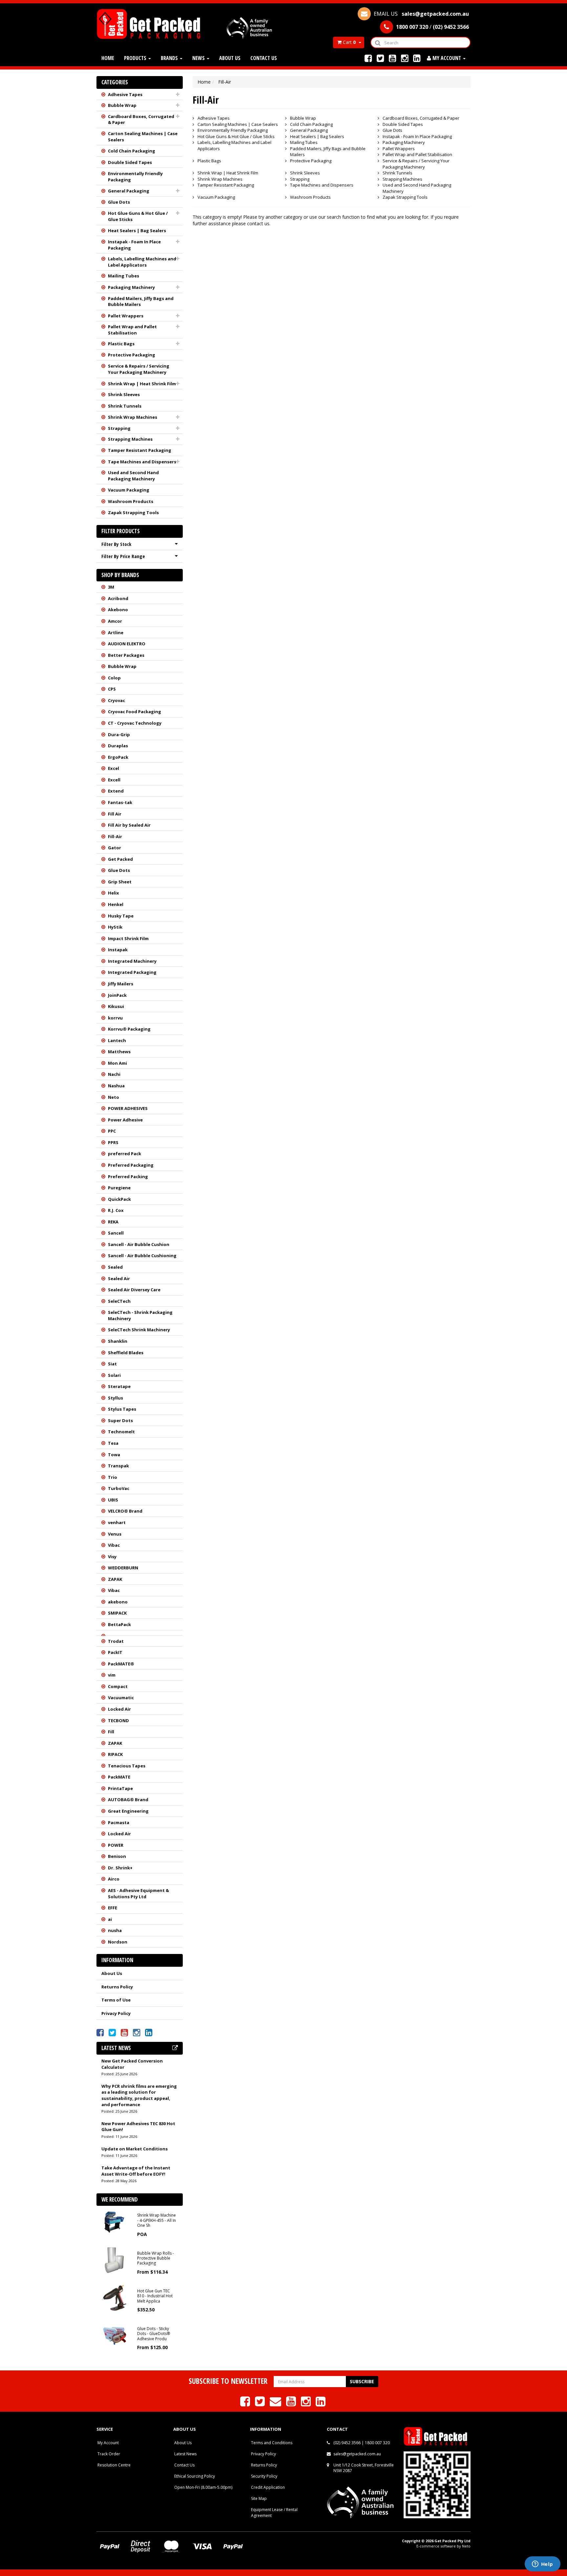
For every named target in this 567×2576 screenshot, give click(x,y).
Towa (114, 1455)
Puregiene (119, 1188)
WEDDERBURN (123, 1568)
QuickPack (119, 1199)
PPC (112, 1131)
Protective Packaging (132, 355)
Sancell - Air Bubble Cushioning (142, 1256)
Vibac (114, 1545)
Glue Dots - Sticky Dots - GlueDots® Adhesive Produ (154, 2334)
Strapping (119, 428)
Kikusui (116, 1006)
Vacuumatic (121, 1698)
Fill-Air (115, 836)
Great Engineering (128, 1811)
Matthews (119, 1052)
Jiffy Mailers (121, 984)
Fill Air (115, 814)
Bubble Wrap (122, 105)
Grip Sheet (120, 882)
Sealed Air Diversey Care (134, 1290)
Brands (170, 58)
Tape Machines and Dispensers (142, 462)
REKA (113, 1222)
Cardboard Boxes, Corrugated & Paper (141, 120)
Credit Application (268, 2487)
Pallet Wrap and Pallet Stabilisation (132, 330)
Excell (114, 780)
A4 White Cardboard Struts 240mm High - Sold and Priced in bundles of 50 (63, 2549)
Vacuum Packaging (129, 490)
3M (111, 587)
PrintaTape (120, 1788)
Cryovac (116, 700)
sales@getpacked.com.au (357, 2454)
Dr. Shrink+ (120, 1868)
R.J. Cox (116, 1210)
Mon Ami (117, 1063)
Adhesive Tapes (125, 94)
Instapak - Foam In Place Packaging (134, 245)
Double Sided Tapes (130, 162)
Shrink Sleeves (124, 394)
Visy (112, 1557)
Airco (114, 1879)
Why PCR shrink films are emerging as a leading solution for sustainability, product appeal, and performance (139, 2095)
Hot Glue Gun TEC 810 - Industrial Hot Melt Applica (155, 2296)
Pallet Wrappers (126, 316)
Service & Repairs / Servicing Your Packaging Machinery (139, 369)
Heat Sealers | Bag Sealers (137, 231)
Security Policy (264, 2476)
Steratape (119, 1386)
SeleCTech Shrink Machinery (139, 1330)
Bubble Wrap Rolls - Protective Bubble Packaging (156, 2258)
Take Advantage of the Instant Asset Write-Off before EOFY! (136, 2171)
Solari (114, 1375)
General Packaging (129, 191)
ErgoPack (118, 757)
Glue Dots (119, 202)
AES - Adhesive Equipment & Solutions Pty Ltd (138, 1893)
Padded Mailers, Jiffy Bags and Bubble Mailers (141, 302)
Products (136, 58)
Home (108, 58)
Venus (115, 1534)
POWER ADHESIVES (128, 1108)
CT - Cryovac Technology (135, 723)
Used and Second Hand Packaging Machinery (133, 476)
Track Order (109, 2454)
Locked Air (119, 1709)
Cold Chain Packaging (132, 151)
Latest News (185, 2454)
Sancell (116, 1233)
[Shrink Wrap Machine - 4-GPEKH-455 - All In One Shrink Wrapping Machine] (114, 2222)
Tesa (113, 1443)
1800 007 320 (377, 2443)
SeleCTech (119, 1301)
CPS (112, 689)
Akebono (118, 610)
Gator (115, 848)
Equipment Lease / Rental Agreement (274, 2512)
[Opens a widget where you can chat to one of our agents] (542, 2565)
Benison (117, 1856)
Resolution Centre (114, 2465)
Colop (114, 678)
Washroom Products (131, 501)
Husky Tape (121, 916)
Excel (114, 768)
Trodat (116, 1641)
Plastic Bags (121, 344)
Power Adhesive (125, 1120)
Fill (111, 1732)
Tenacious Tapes (127, 1766)
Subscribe (362, 2381)
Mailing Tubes (124, 276)
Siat (112, 1364)
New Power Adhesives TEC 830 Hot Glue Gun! (138, 2127)
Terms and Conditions (272, 2443)
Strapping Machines (130, 439)
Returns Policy (117, 1987)
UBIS (113, 1500)
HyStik (115, 927)
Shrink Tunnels (125, 406)
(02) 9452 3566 (347, 2443)
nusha (115, 1930)
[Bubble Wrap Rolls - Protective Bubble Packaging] (114, 2259)
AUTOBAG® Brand (128, 1800)
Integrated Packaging (132, 972)
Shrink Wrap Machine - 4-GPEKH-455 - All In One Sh (157, 2220)
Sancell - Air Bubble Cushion (139, 1244)
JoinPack (117, 995)
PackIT (115, 1652)
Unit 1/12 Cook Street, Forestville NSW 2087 (364, 2468)
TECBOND (118, 1721)
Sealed (115, 1267)
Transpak (118, 1466)
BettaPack (119, 1624)
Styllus (115, 1398)
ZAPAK (115, 1579)
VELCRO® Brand (125, 1511)
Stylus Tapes (122, 1409)
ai (110, 1919)
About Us (230, 58)
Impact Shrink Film (128, 938)
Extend (116, 791)
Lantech (117, 1040)
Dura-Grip (119, 735)
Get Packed (120, 859)
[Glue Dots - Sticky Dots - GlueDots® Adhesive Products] (114, 2335)
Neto (114, 1097)
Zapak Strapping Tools (133, 513)
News (199, 58)
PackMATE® (121, 1664)
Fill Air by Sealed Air (129, 825)
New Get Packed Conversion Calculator (132, 2064)
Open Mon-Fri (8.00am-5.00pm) (203, 2487)
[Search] (378, 42)
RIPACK (115, 1754)
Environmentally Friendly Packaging (135, 177)
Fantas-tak (120, 802)
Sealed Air (119, 1278)
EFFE (113, 1908)
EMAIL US (421, 14)
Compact (118, 1686)
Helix (114, 893)
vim (112, 1675)
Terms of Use (116, 2000)
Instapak (118, 950)
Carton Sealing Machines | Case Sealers (143, 137)
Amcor (115, 621)
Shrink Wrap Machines (133, 417)
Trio (113, 1477)
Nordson (118, 1942)
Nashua (116, 1086)
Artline (116, 633)
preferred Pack (125, 1154)
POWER (116, 1845)
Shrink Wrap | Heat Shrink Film (142, 384)
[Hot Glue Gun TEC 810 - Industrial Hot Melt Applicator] (114, 2297)
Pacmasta (119, 1822)
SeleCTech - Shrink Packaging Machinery (140, 1315)
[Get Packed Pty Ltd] (151, 23)
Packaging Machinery (131, 287)
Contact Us (264, 58)
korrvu (115, 1018)
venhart (117, 1522)
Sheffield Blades (126, 1353)
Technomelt (121, 1432)
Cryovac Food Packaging (135, 712)
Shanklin (118, 1341)
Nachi (114, 1074)
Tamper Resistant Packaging (140, 450)
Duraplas (118, 746)
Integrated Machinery (132, 961)
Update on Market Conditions (135, 2149)
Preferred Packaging (131, 1165)
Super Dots (120, 1420)
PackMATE (119, 1777)
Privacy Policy (116, 2013)
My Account (108, 2443)
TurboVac (119, 1488)
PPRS (113, 1142)
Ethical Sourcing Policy (195, 2476)
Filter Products (121, 531)
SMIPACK (117, 1613)
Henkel (116, 904)
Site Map (259, 2498)
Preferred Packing (128, 1177)
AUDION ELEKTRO (127, 644)
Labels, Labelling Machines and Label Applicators (142, 262)
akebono (118, 1602)
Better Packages (126, 655)
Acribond (118, 598)
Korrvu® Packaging (129, 1029)
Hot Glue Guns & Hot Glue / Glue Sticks (138, 216)
